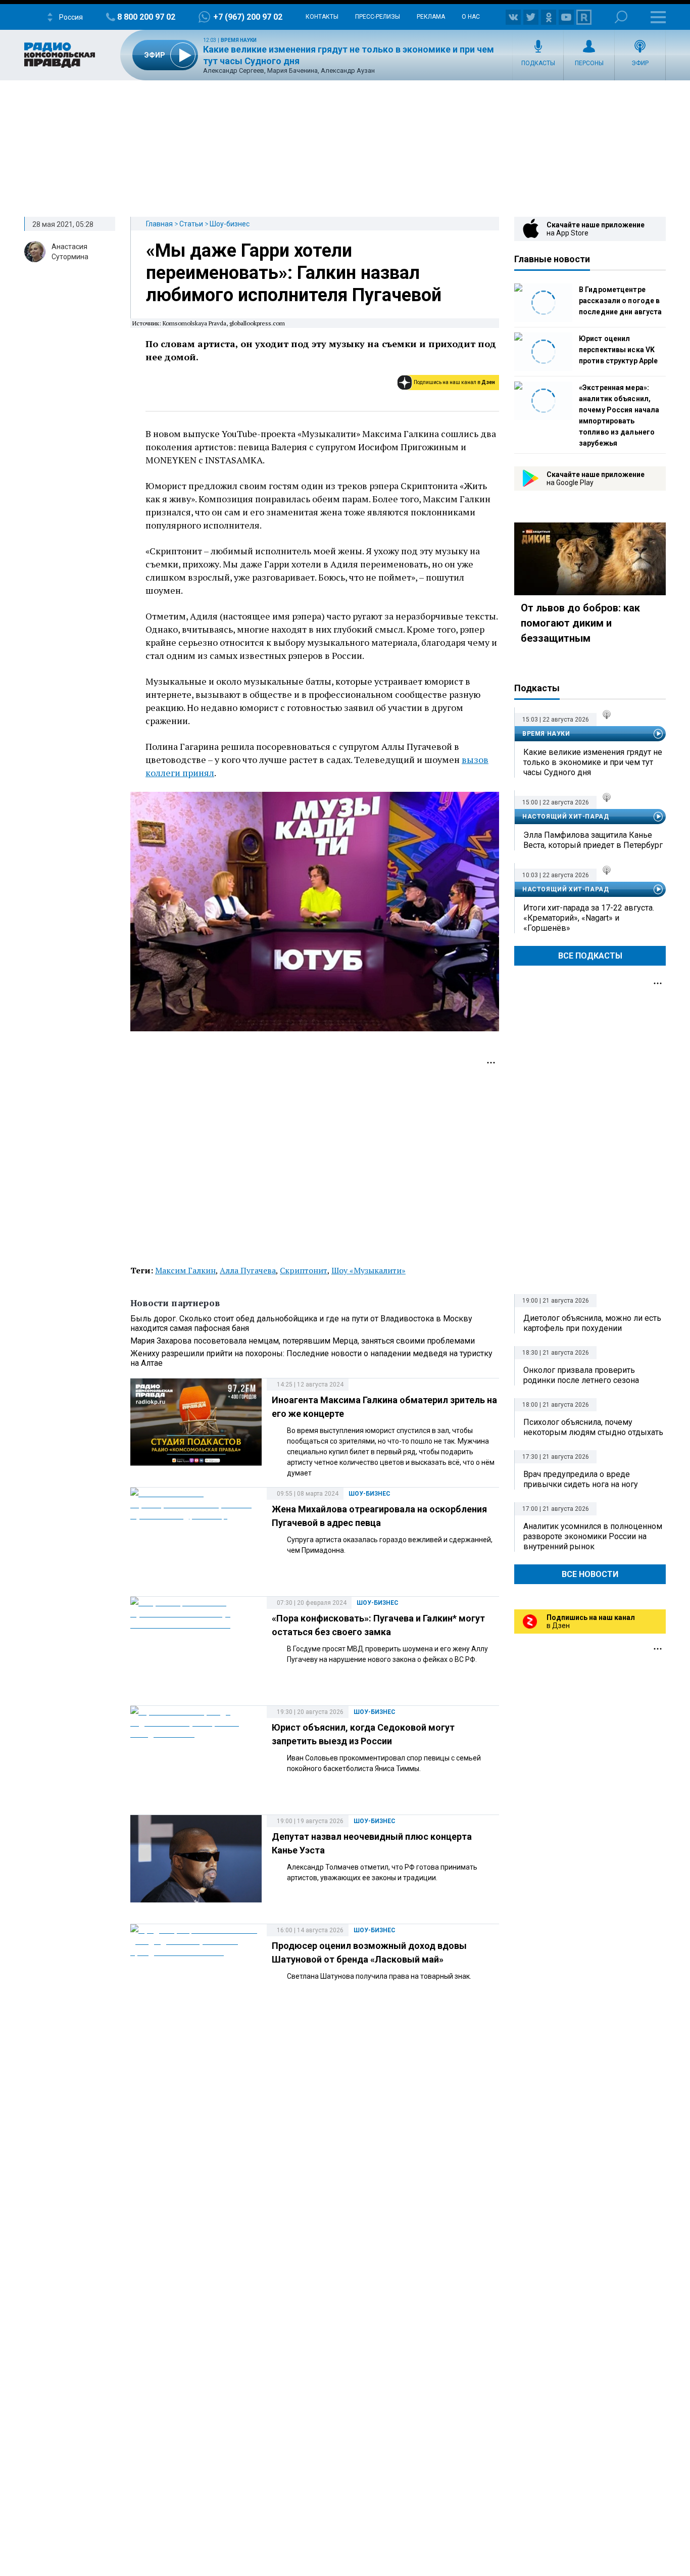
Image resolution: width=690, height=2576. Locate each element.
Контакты (322, 17)
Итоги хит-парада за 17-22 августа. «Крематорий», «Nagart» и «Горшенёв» (589, 918)
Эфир (640, 63)
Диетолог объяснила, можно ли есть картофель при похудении (592, 1323)
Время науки (239, 40)
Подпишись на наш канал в (454, 382)
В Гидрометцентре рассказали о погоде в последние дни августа (620, 301)
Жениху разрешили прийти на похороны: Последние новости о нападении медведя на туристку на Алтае (311, 1358)
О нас (471, 17)
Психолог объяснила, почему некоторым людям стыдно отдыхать (593, 1427)
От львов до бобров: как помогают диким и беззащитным (580, 623)
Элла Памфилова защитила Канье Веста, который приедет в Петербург (593, 840)
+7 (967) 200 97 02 (248, 17)
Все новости (590, 1574)
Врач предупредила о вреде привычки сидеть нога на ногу (581, 1479)
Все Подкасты (590, 956)
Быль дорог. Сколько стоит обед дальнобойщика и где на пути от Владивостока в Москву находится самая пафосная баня (301, 1323)
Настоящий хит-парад (565, 817)
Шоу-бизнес (230, 224)
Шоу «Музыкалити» (368, 1270)
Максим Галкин (185, 1270)
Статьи (191, 224)
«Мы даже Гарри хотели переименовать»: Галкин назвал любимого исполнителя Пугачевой (294, 273)
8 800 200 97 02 (146, 17)
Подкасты (538, 63)
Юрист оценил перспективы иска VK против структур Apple (618, 350)
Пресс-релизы (378, 17)
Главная (159, 224)
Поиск (621, 17)
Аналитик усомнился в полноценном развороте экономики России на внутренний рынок (593, 1536)
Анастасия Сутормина (70, 252)
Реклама (431, 17)
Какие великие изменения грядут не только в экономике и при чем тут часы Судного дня (593, 762)
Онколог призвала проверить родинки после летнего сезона (581, 1375)
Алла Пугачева (248, 1270)
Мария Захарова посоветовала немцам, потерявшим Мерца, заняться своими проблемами (303, 1341)
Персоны (589, 63)
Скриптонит (304, 1270)
